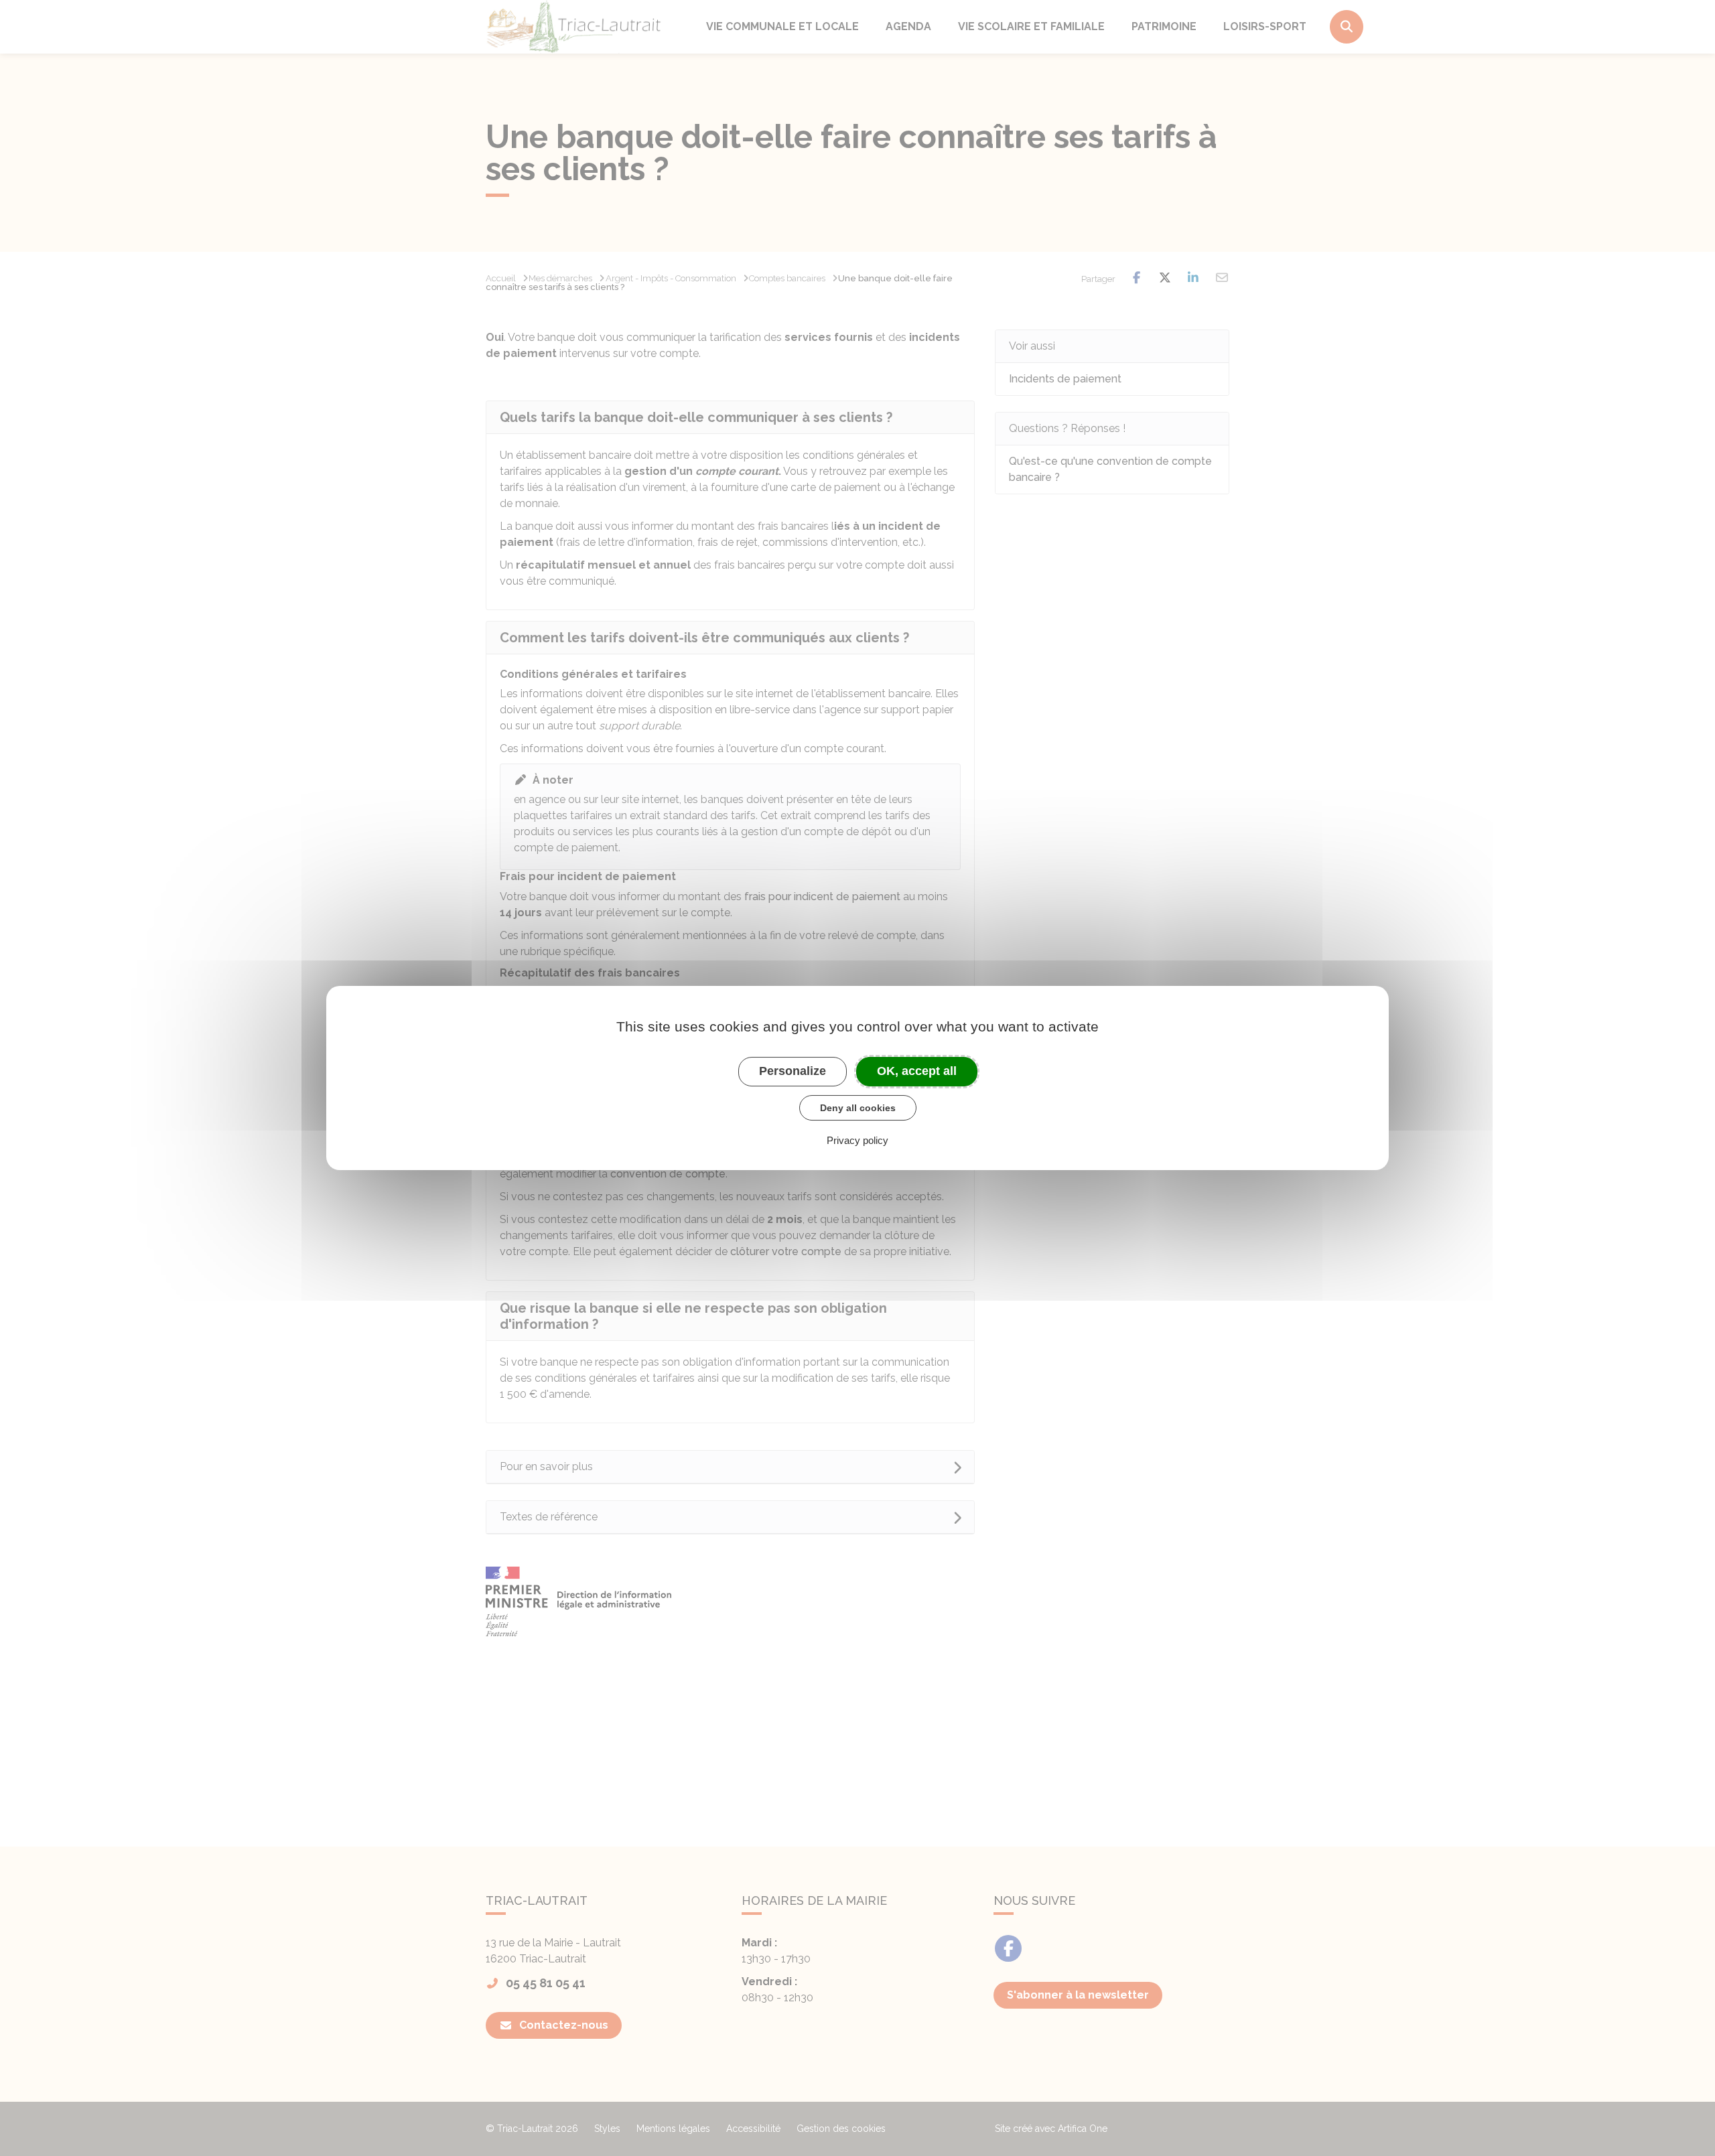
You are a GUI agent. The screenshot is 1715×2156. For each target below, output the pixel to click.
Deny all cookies (858, 1108)
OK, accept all (917, 1071)
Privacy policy (857, 1140)
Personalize (793, 1071)
